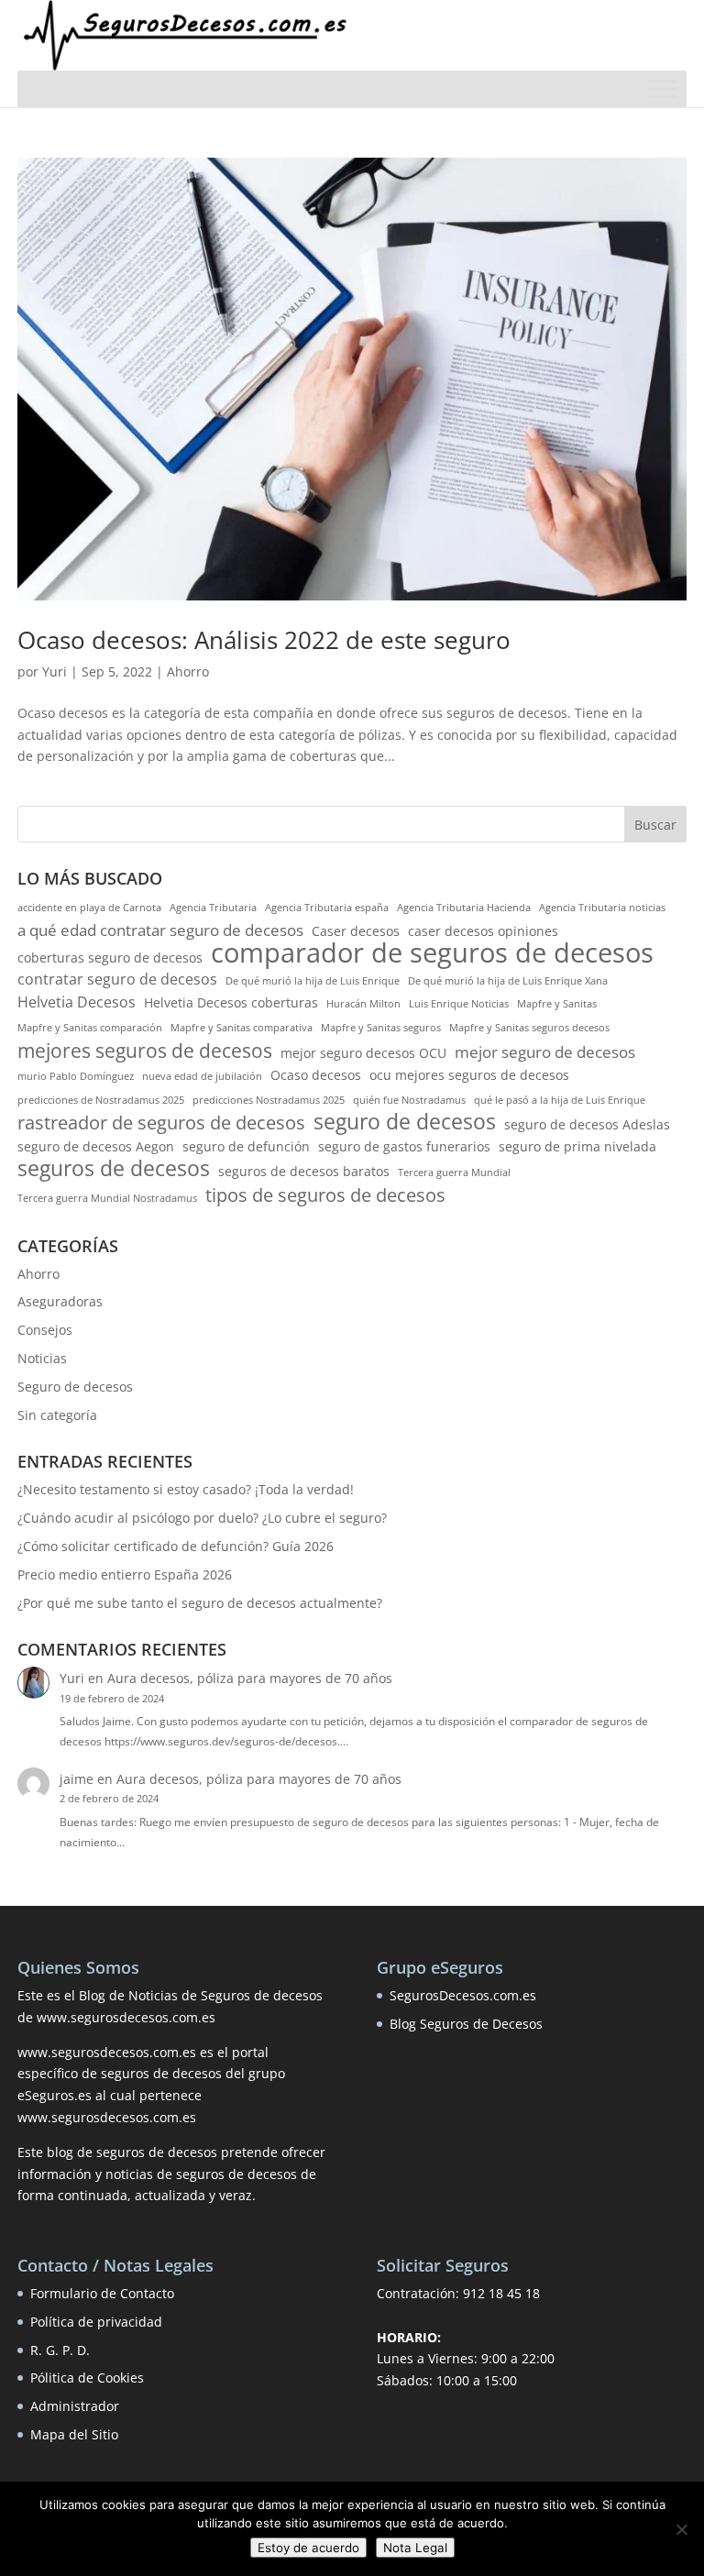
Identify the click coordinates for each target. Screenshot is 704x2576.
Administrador (75, 2406)
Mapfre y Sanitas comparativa (242, 1028)
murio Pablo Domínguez (76, 1076)
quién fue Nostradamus (409, 1100)
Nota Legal (415, 2548)
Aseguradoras (60, 1301)
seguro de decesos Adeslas (587, 1124)
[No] (681, 2529)
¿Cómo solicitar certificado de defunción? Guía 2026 (176, 1546)
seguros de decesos (114, 1169)
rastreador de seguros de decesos (161, 1123)
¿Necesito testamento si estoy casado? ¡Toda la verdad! (186, 1489)
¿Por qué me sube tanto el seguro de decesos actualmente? (200, 1603)
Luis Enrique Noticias (459, 1004)
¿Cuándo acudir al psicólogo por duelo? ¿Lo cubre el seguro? (202, 1518)
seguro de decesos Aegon (96, 1146)
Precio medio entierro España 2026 (125, 1574)
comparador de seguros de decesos (432, 953)
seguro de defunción (246, 1146)
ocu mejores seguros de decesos (469, 1075)
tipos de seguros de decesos (325, 1195)
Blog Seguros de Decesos (466, 2024)
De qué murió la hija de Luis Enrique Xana (508, 981)
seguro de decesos (405, 1122)
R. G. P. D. (60, 2350)
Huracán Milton (363, 1004)
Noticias (42, 1358)
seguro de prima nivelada (577, 1146)
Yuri (55, 672)
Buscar (655, 825)
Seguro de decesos (75, 1387)
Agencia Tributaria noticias (602, 908)
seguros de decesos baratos (304, 1171)
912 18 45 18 (501, 2293)
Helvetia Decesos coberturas (231, 1002)
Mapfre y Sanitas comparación (90, 1028)
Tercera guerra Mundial (454, 1172)
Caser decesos (356, 931)
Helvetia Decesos (77, 1002)
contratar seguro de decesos (117, 979)
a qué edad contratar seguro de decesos (160, 930)
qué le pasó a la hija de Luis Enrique (560, 1100)
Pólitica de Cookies (87, 2378)
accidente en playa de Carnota (89, 908)
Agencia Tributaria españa (327, 908)
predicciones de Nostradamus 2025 (101, 1100)
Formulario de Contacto (102, 2293)
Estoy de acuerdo (308, 2548)
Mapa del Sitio (74, 2434)
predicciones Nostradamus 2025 (269, 1100)
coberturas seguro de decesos (110, 958)
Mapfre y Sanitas (557, 1004)
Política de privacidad (96, 2322)
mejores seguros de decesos (145, 1051)
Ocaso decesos (316, 1075)
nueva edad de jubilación (202, 1076)
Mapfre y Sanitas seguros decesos (529, 1028)
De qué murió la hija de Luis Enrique (313, 981)
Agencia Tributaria (213, 908)
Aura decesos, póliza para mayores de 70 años (250, 1678)
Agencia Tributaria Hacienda (464, 908)
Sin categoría (57, 1415)
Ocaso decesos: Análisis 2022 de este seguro (264, 640)
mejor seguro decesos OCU (363, 1053)
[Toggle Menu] (663, 88)
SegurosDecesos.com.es (463, 1995)
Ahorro (188, 672)
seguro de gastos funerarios (404, 1146)
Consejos (45, 1330)
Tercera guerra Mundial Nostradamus (107, 1198)
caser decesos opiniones (483, 931)
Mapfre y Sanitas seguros (381, 1028)
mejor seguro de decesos (545, 1052)
